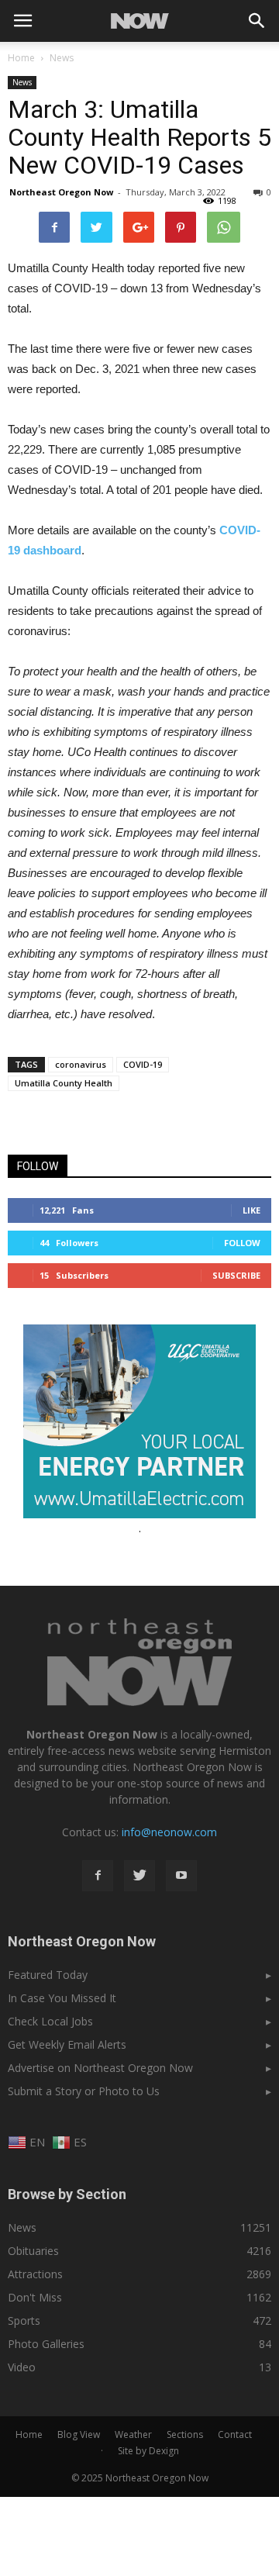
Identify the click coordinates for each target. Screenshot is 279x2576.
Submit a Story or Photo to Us (84, 2091)
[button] (257, 21)
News (22, 82)
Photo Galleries (46, 2344)
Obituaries (33, 2251)
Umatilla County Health (64, 1083)
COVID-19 (143, 1064)
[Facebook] (98, 1876)
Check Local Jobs (50, 2021)
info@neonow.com (169, 1832)
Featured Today (48, 1975)
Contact (235, 2434)
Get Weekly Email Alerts (67, 2044)
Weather (133, 2434)
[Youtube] (181, 1876)
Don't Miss (35, 2297)
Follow (242, 1243)
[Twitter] (139, 1876)
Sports (24, 2320)
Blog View (79, 2434)
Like (251, 1210)
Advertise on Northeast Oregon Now (100, 2068)
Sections (185, 2434)
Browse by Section (67, 2194)
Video (22, 2367)
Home (21, 58)
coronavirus (81, 1064)
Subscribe (236, 1275)
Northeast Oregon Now (61, 192)
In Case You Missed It (62, 1998)
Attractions (35, 2274)
